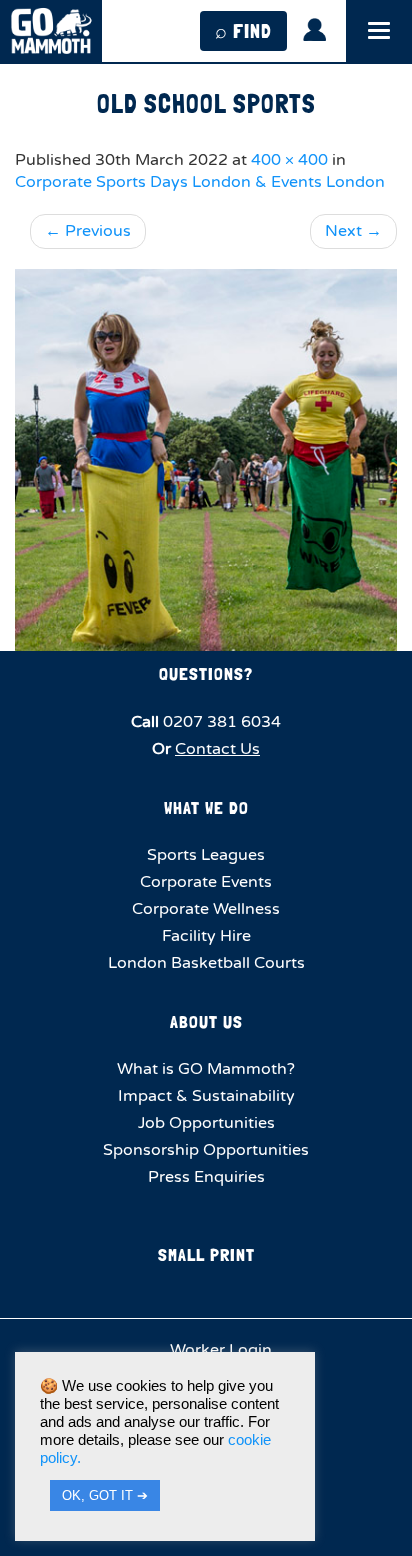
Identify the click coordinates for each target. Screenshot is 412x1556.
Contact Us (217, 749)
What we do (206, 807)
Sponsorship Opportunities (206, 1150)
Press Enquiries (206, 1177)
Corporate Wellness (206, 909)
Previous (88, 231)
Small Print (206, 1254)
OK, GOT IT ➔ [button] (105, 1495)
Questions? (206, 673)
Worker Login (219, 1350)
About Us (206, 1021)
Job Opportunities (206, 1123)
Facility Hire (206, 936)
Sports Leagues (206, 855)
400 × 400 (289, 160)
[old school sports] (206, 460)
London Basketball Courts (206, 963)
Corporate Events (206, 882)
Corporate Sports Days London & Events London (200, 182)
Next (353, 231)
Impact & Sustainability (206, 1096)
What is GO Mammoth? (206, 1069)
